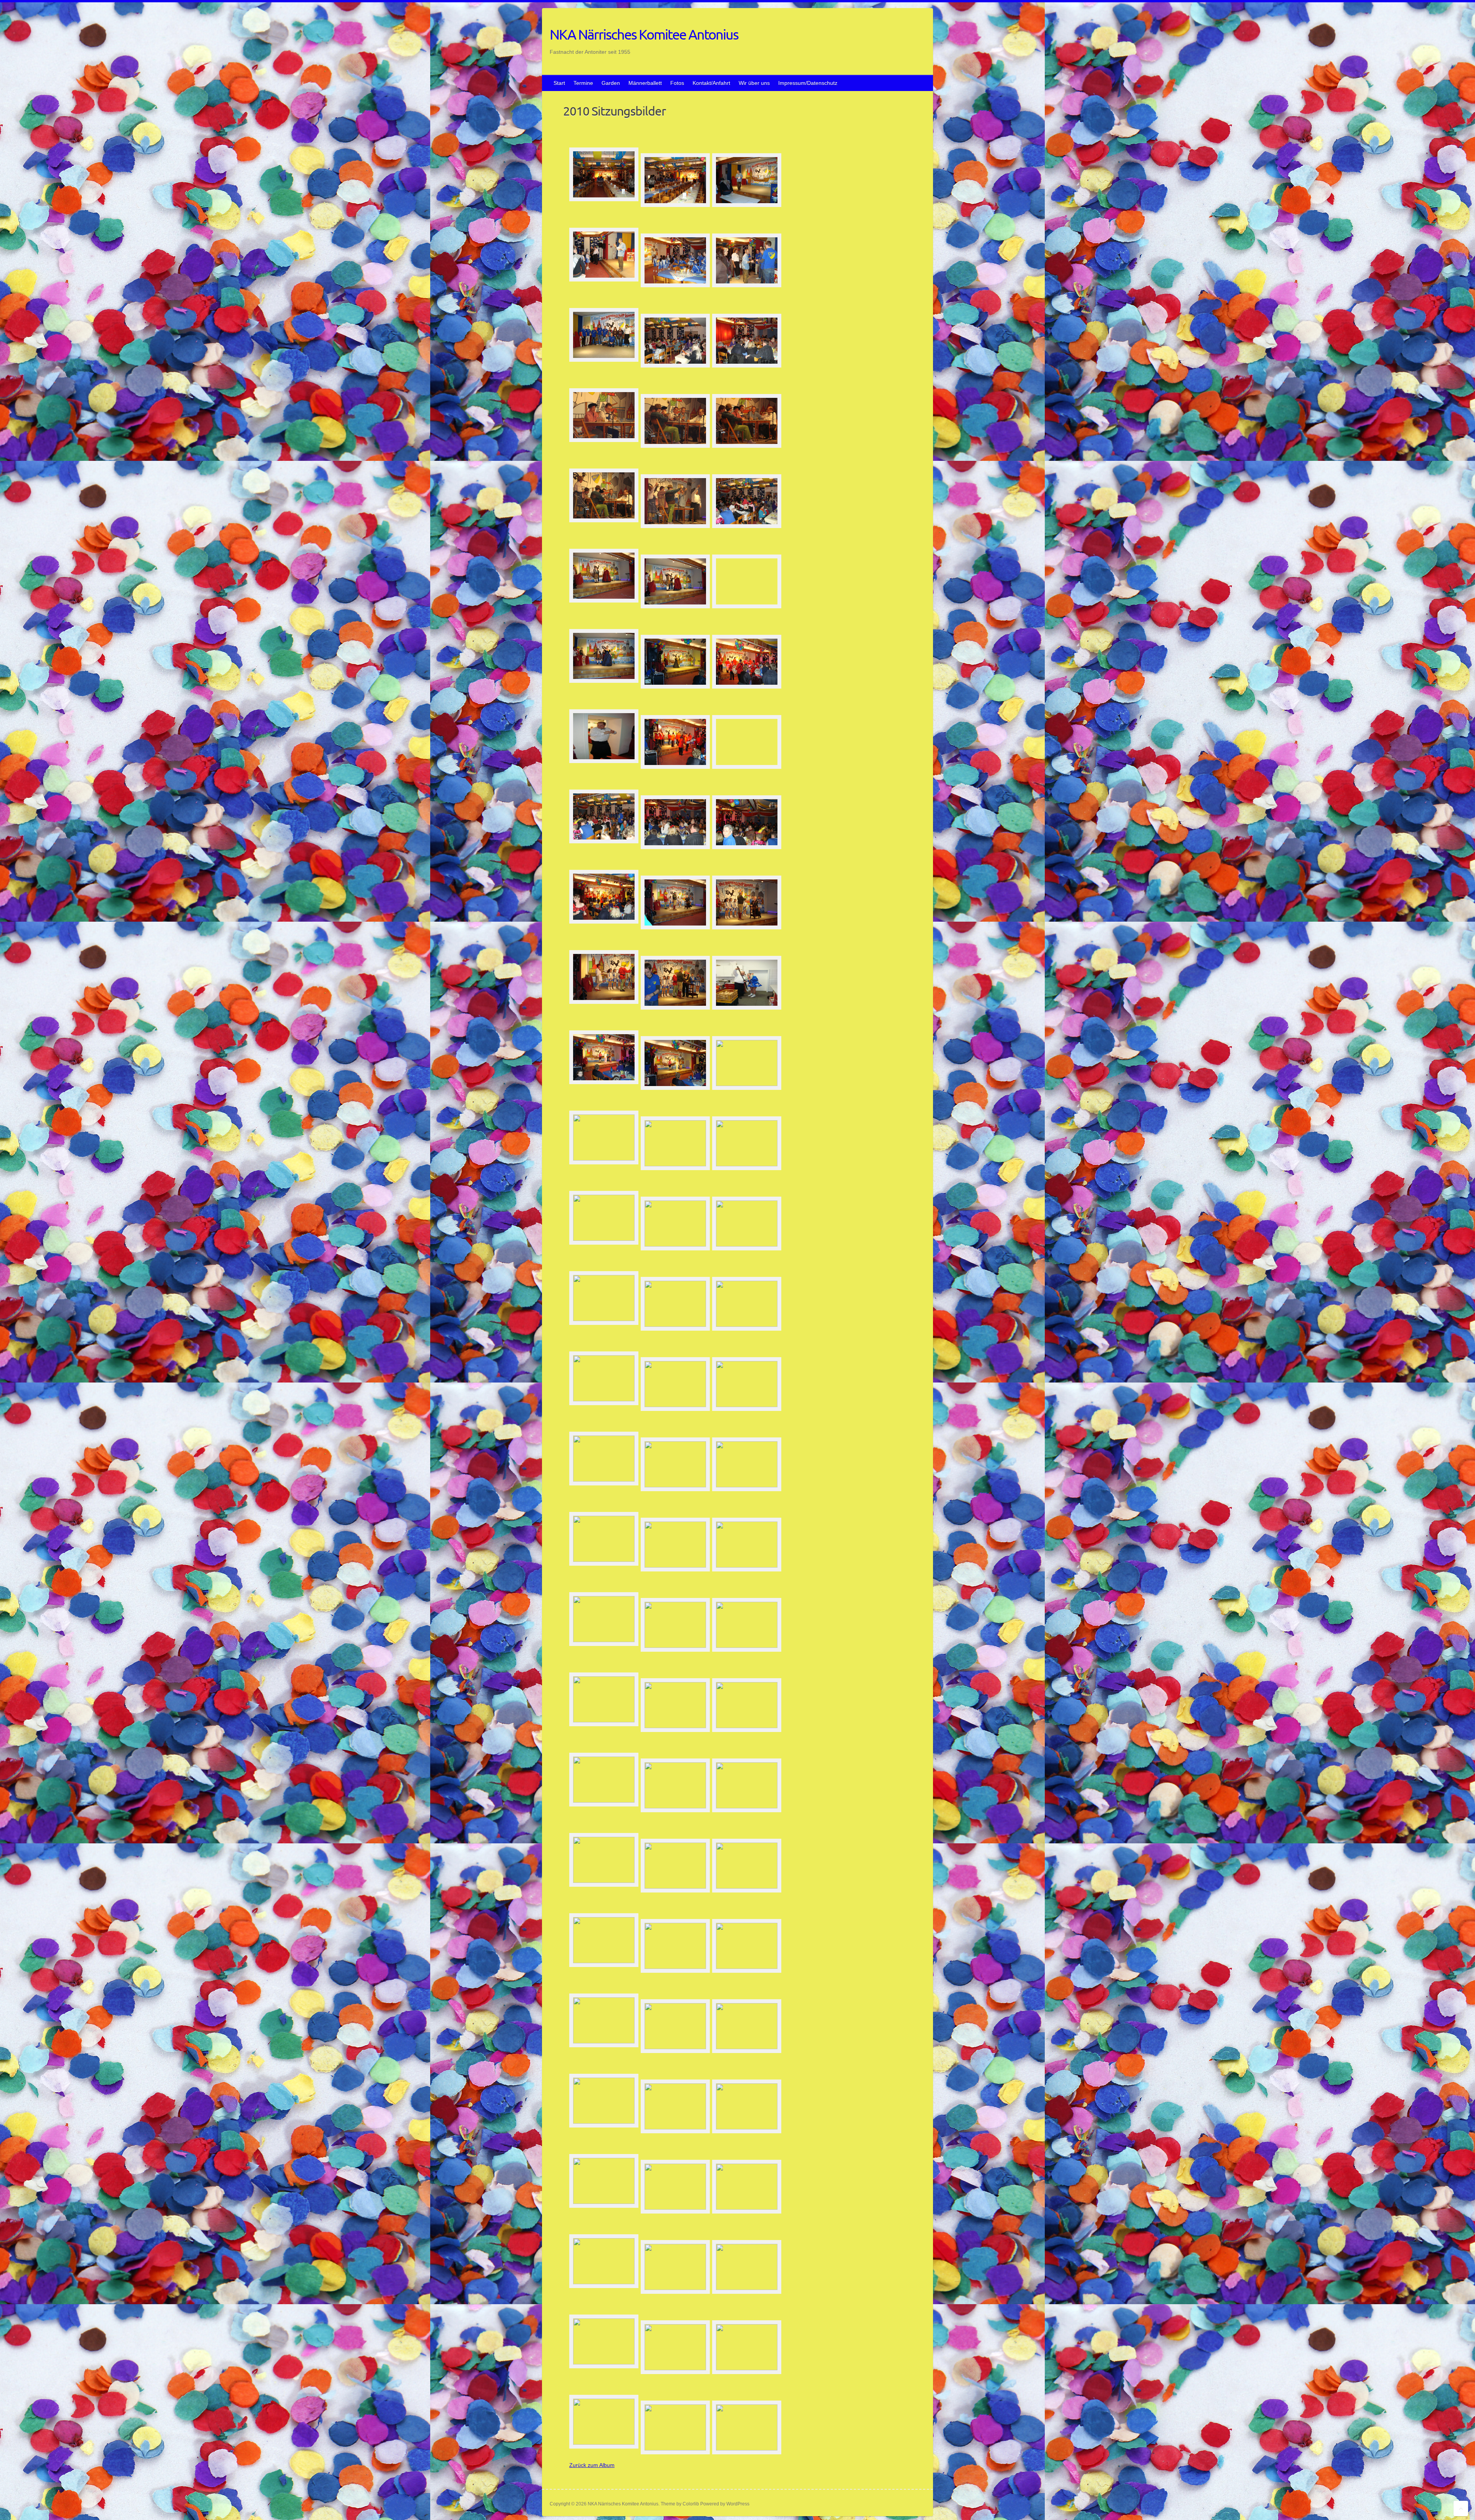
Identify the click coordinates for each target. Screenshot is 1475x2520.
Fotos (677, 83)
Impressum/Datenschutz (808, 83)
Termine (583, 83)
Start (559, 83)
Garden (611, 83)
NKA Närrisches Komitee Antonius (644, 34)
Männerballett (645, 83)
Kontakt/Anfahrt (711, 83)
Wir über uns (754, 83)
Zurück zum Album (592, 2465)
